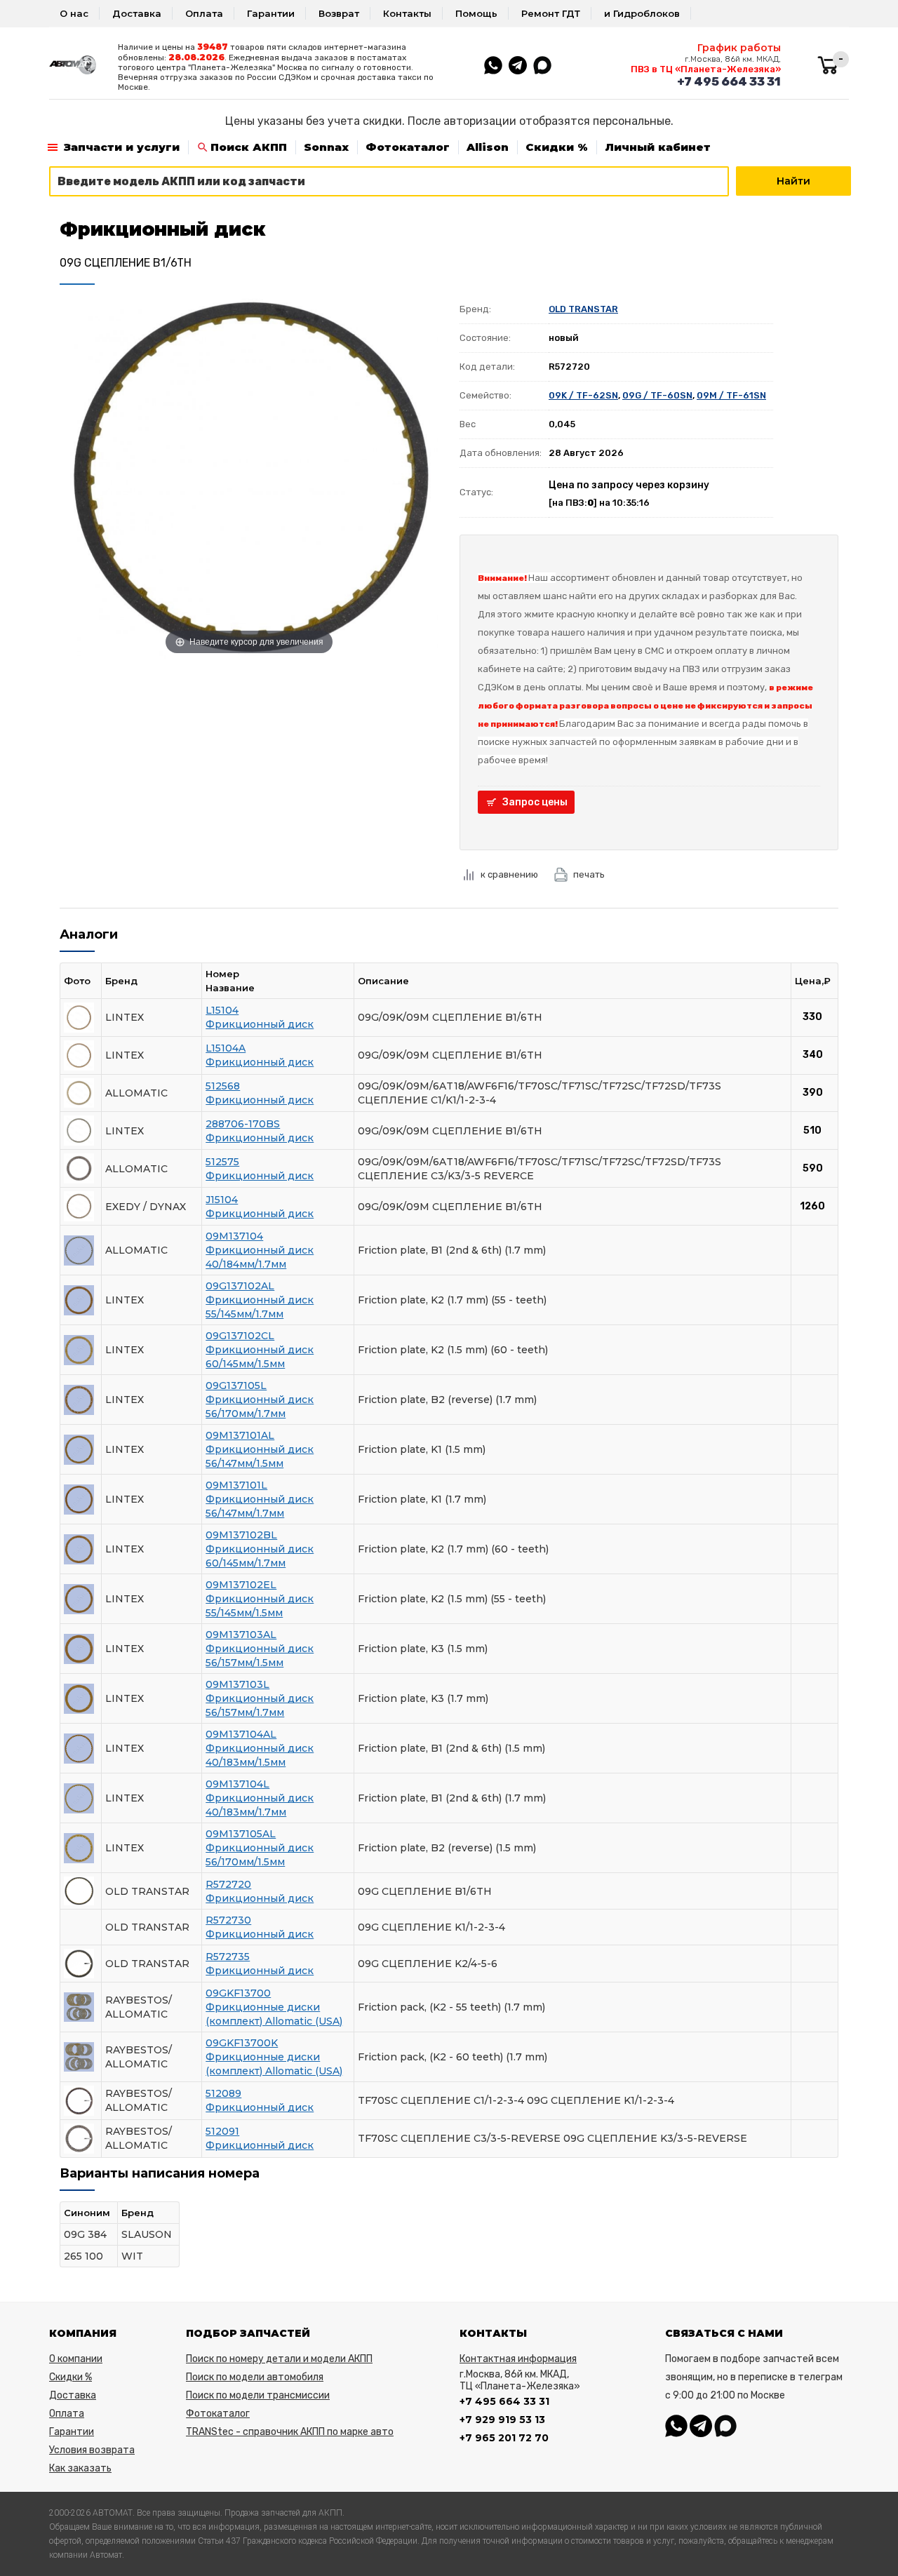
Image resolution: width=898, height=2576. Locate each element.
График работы (739, 48)
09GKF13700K (242, 2043)
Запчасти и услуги (122, 147)
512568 (223, 1086)
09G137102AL (240, 1286)
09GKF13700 (238, 1993)
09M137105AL (241, 1834)
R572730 (228, 1920)
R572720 (228, 1884)
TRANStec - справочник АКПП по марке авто (290, 2432)
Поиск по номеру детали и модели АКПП (279, 2359)
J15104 (222, 1200)
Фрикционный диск (260, 1024)
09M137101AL (240, 1435)
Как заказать (80, 2468)
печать (589, 874)
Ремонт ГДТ (551, 13)
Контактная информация (518, 2359)
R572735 (228, 1957)
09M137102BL (241, 1535)
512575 (222, 1162)
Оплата (204, 13)
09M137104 (234, 1236)
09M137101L (236, 1485)
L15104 (222, 1010)
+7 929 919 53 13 (502, 2420)
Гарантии (271, 13)
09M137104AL (241, 1734)
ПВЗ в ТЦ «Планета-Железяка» (706, 69)
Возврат (339, 13)
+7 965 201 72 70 (504, 2438)
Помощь (476, 13)
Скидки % (557, 147)
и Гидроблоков (642, 13)
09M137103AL (241, 1635)
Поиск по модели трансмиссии (258, 2395)
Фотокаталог (408, 147)
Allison (488, 147)
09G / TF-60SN (657, 395)
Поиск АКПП (249, 147)
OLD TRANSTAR (583, 309)
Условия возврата (92, 2450)
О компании (76, 2359)
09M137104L (237, 1784)
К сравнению (509, 874)
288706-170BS (243, 1124)
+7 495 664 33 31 (729, 81)
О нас (74, 13)
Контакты (407, 13)
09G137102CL (240, 1336)
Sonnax (326, 147)
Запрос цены (535, 802)
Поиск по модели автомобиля (255, 2377)
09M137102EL (241, 1585)
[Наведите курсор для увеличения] (249, 476)
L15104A (226, 1048)
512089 (223, 2093)
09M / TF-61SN (731, 395)
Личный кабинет (658, 147)
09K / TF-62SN (583, 395)
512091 (222, 2131)
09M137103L (237, 1684)
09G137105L (236, 1386)
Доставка (137, 13)
